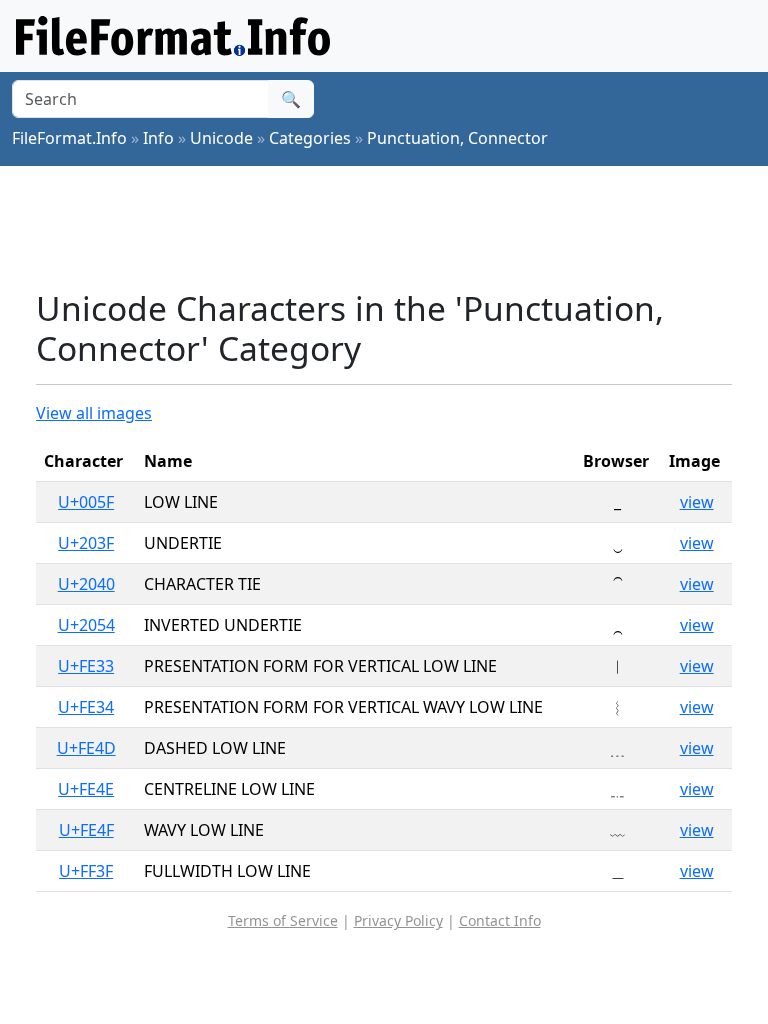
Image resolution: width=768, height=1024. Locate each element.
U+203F (86, 543)
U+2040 (86, 584)
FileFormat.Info (69, 138)
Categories (310, 138)
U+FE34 (86, 707)
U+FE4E (86, 789)
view (697, 502)
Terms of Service (283, 920)
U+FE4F (86, 830)
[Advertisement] (400, 227)
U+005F (86, 502)
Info (158, 138)
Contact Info (500, 920)
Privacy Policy (398, 920)
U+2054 (86, 625)
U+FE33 (86, 666)
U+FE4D (86, 748)
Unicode (221, 138)
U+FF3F (86, 871)
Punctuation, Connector (457, 138)
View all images (94, 413)
